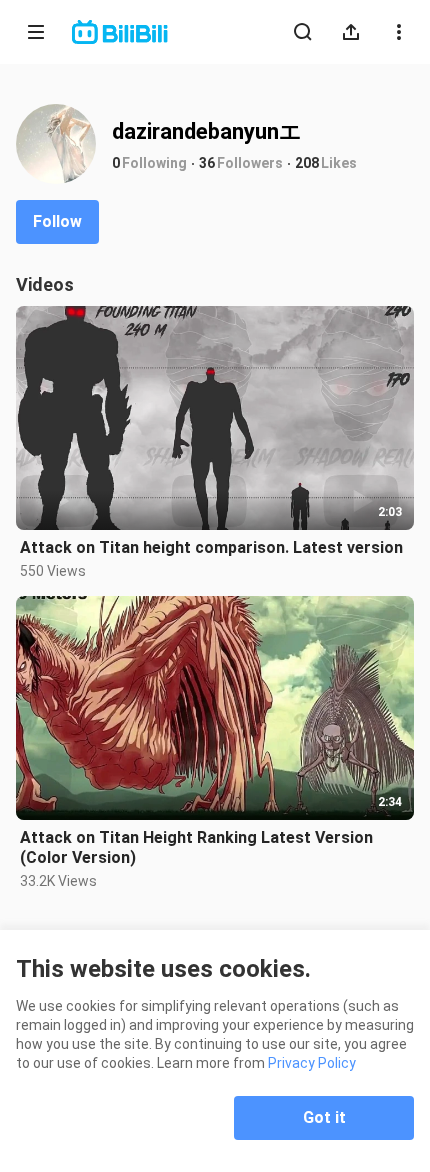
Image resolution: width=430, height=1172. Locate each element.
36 (207, 163)
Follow (57, 221)
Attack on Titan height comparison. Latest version (211, 547)
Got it (324, 1117)
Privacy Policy (312, 1063)
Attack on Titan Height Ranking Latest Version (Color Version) (196, 847)
